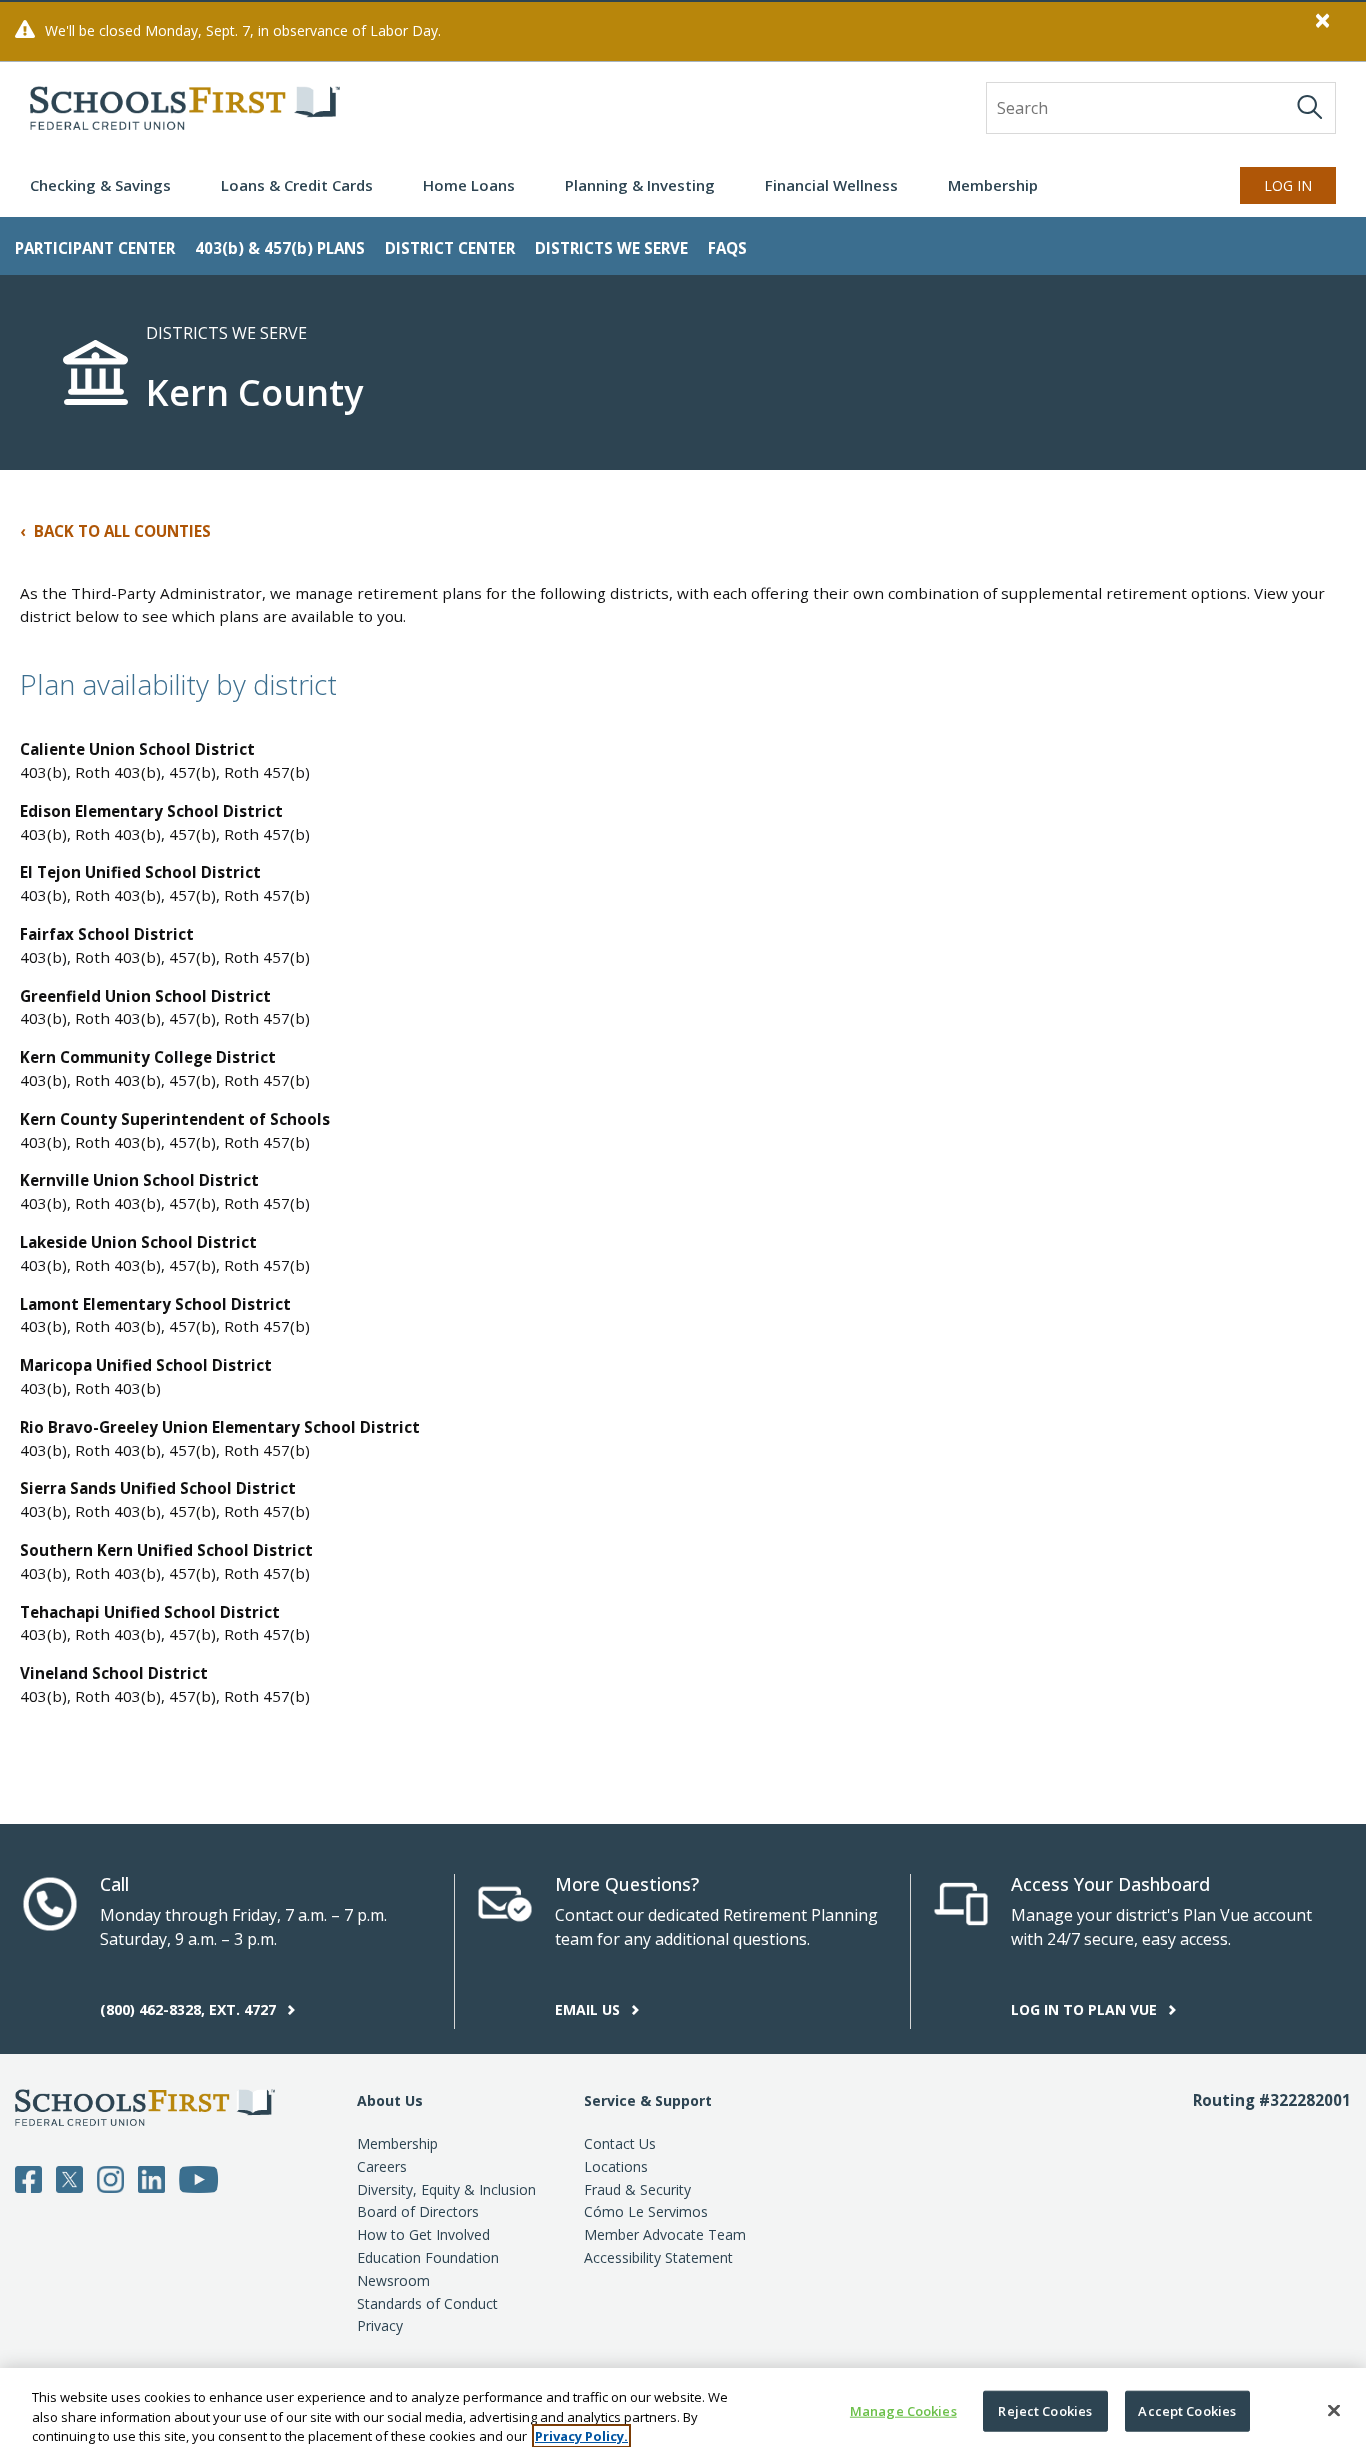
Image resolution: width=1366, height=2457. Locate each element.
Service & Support (648, 2100)
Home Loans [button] (469, 185)
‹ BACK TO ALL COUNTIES (115, 531)
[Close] (1334, 2410)
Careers (382, 2166)
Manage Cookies (903, 2410)
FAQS (727, 248)
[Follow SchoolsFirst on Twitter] (69, 2178)
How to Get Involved (423, 2234)
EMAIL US (589, 2009)
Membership (397, 2143)
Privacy (380, 2325)
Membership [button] (993, 185)
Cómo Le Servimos (646, 2211)
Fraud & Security (637, 2189)
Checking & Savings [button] (100, 185)
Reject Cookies (1045, 2410)
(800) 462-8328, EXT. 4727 (190, 2009)
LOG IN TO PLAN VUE (1086, 2009)
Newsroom (393, 2280)
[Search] (1310, 107)
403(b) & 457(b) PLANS (280, 248)
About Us (390, 2100)
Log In (1288, 185)
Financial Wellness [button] (831, 185)
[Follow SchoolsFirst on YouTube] (199, 2178)
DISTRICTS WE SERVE (611, 248)
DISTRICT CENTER (450, 248)
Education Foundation (428, 2257)
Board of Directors (418, 2211)
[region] (683, 2412)
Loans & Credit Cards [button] (297, 185)
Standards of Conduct (427, 2303)
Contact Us (620, 2143)
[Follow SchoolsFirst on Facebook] (28, 2178)
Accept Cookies (1187, 2410)
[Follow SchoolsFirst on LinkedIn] (151, 2178)
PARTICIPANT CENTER (95, 248)
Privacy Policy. (581, 2436)
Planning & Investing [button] (640, 185)
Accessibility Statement (658, 2257)
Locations (616, 2166)
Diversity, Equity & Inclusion (446, 2189)
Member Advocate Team (665, 2234)
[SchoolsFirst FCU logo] (185, 108)
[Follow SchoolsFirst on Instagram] (110, 2178)
